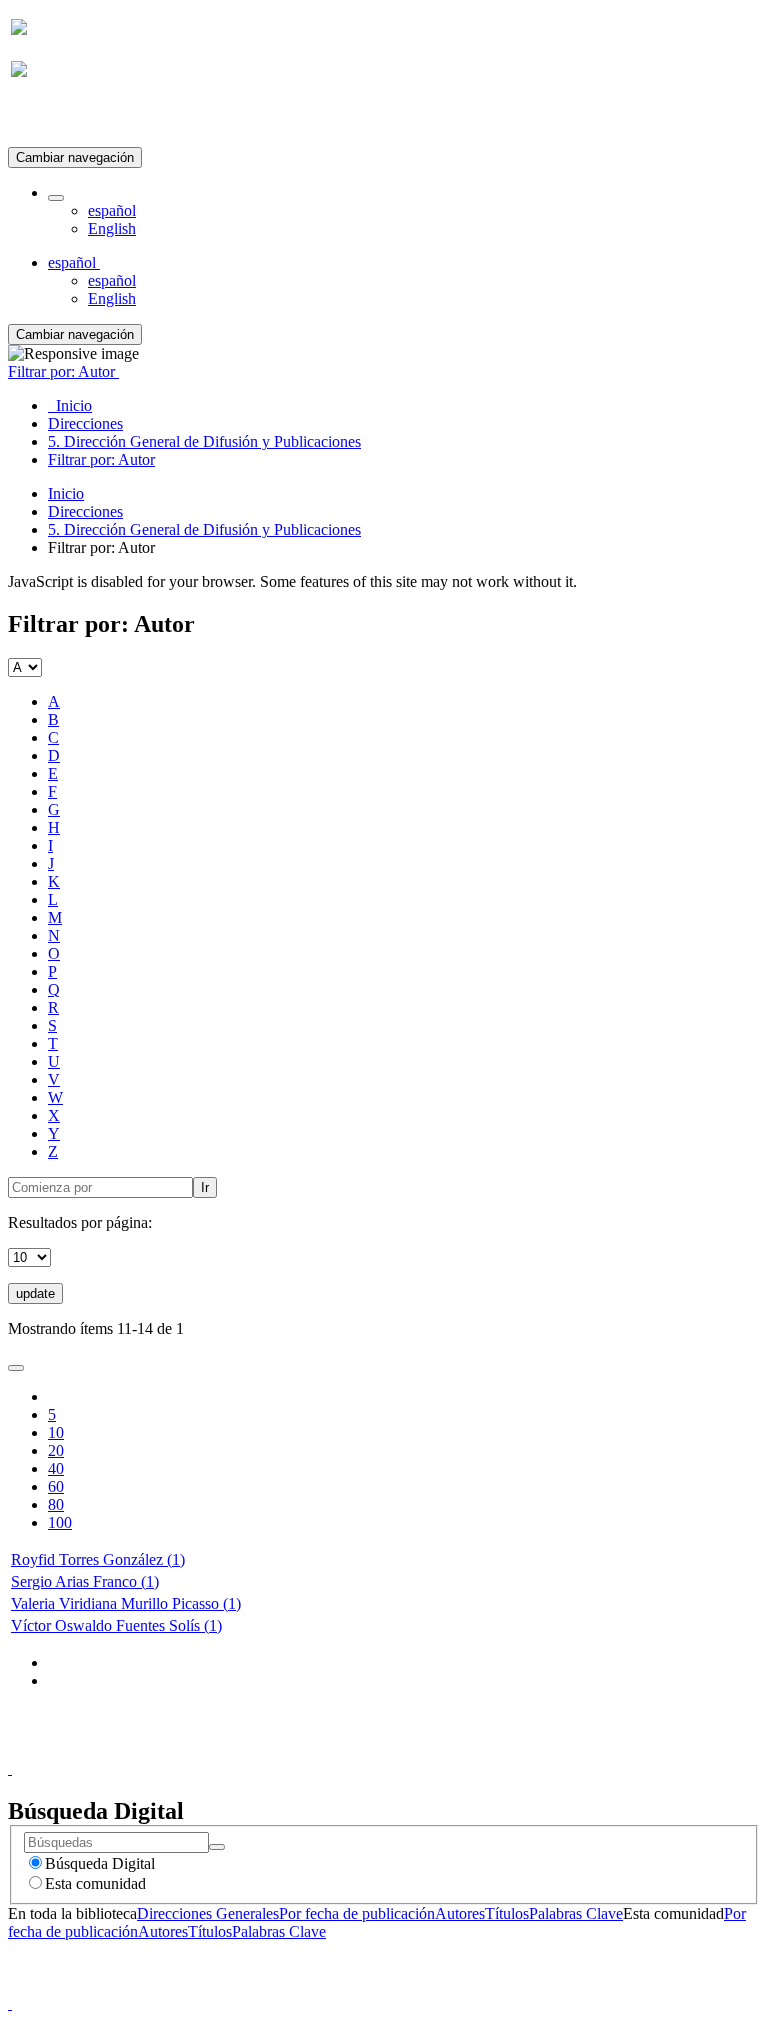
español (112, 210)
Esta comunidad (95, 1883)
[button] (56, 198)
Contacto (340, 1750)
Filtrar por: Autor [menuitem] (101, 459)
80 (56, 1504)
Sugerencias (418, 1750)
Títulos (507, 1913)
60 (56, 1486)
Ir (205, 1187)
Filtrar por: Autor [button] (63, 371)
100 (60, 1522)
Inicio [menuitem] (70, 405)
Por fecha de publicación (357, 1913)
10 (56, 1432)
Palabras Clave (576, 1913)
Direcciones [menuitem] (85, 423)
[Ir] (217, 1847)
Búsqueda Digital (100, 1863)
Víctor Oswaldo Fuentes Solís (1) (116, 1625)
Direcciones (85, 511)
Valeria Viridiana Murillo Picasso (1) (126, 1603)
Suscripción (48, 118)
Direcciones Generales (208, 1913)
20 (56, 1450)
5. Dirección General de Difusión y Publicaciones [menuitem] (204, 441)
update (35, 1293)
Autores (460, 1913)
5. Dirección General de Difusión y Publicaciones (204, 529)
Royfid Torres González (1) (98, 1559)
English (112, 228)
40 (56, 1468)
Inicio (66, 493)
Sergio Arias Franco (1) (85, 1581)
